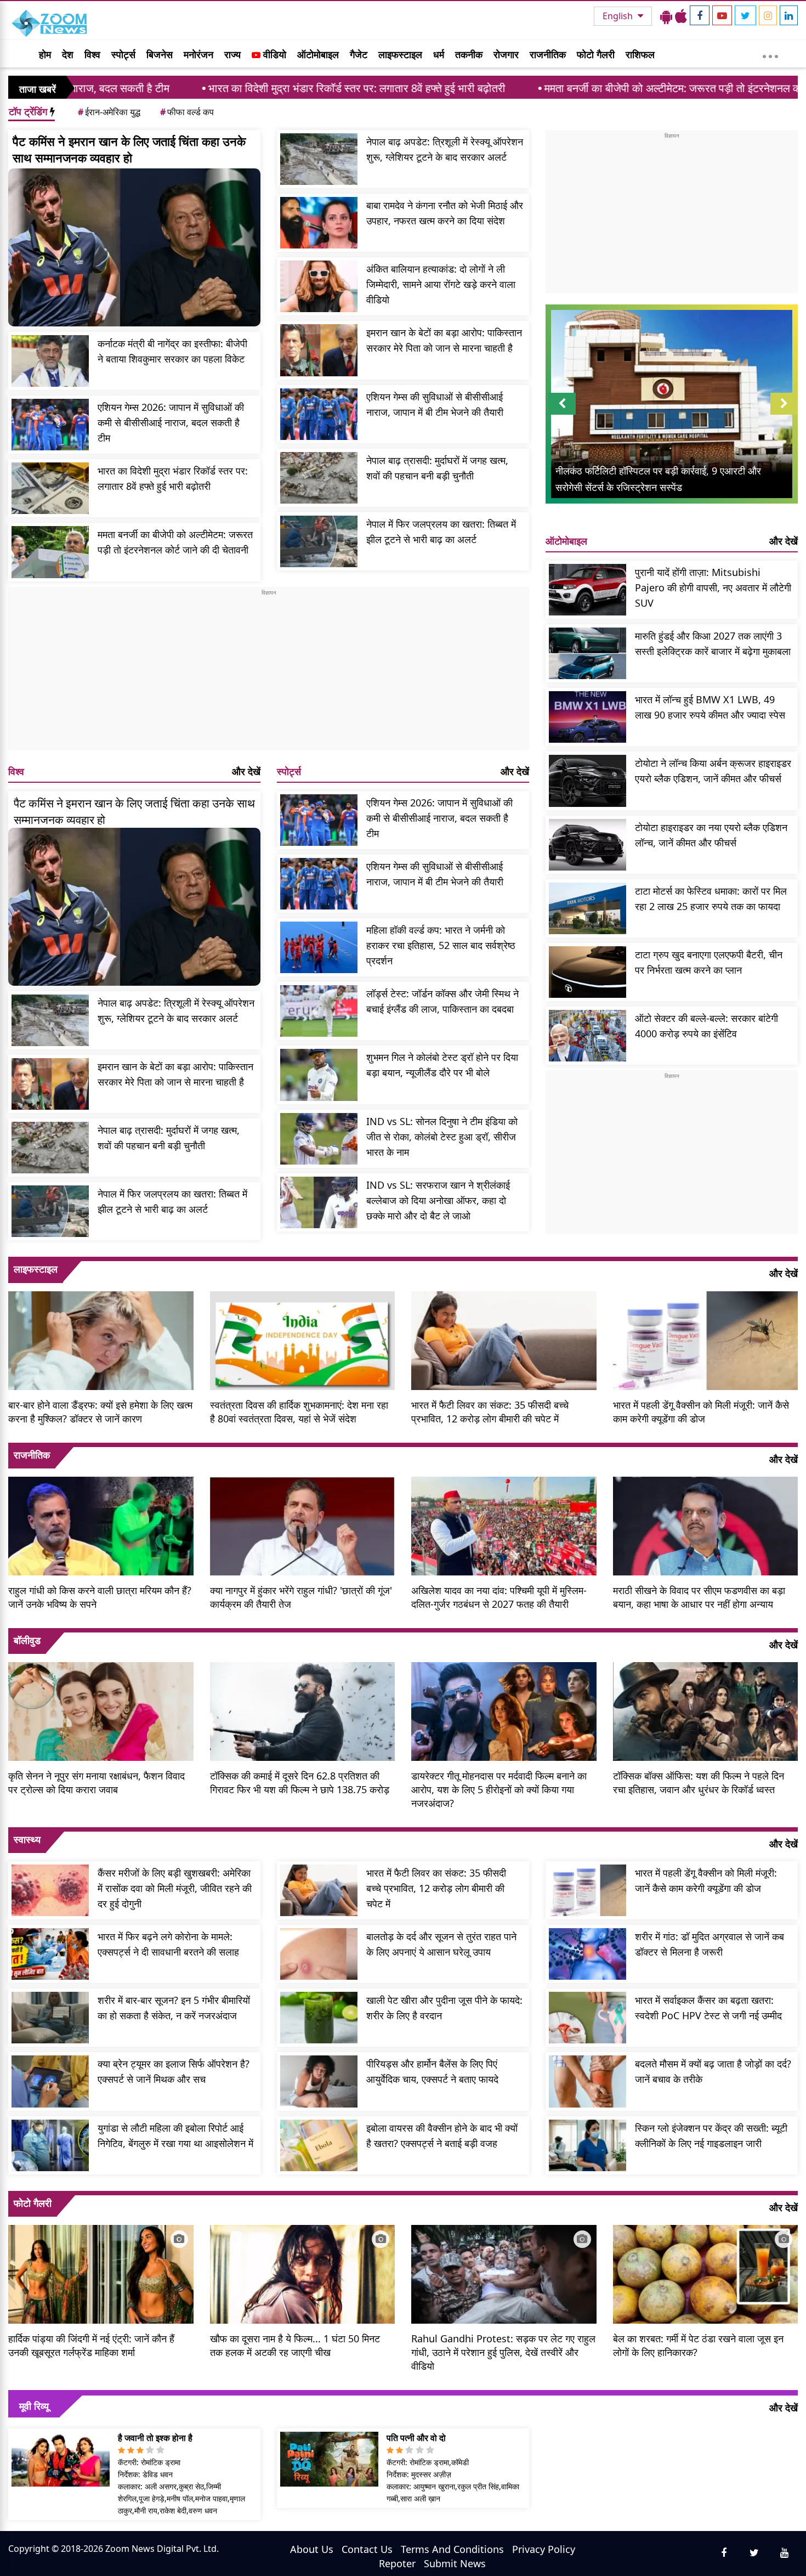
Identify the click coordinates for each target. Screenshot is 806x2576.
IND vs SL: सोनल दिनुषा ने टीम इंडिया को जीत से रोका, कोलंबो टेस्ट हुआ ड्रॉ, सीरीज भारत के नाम (442, 1137)
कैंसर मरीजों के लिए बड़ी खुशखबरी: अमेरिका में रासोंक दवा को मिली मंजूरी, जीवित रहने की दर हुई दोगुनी (175, 1888)
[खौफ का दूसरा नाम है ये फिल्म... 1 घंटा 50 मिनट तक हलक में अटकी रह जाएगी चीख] (303, 2273)
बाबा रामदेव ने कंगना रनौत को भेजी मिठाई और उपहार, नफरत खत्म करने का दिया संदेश (445, 213)
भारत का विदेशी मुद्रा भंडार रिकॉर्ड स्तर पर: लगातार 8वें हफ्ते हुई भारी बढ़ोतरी (237, 88)
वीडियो (273, 54)
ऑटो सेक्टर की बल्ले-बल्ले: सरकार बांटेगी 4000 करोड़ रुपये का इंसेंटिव (706, 1026)
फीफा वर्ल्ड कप (187, 112)
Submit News (455, 2563)
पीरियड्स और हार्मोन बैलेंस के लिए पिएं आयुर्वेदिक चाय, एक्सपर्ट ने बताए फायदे (432, 2071)
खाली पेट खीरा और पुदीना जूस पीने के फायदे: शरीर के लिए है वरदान (444, 2008)
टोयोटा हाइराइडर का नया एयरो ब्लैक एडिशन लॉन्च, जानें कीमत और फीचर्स (711, 835)
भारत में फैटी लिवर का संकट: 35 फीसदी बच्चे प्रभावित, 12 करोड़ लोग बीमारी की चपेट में (490, 1412)
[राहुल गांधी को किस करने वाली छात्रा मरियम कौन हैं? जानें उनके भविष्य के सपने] (101, 1524)
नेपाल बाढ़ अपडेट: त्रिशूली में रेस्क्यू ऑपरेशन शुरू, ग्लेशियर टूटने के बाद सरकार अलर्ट (445, 149)
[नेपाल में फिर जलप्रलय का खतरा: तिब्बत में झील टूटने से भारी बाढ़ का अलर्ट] (319, 541)
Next (784, 414)
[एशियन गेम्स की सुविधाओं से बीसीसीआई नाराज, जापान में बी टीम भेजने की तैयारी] (319, 414)
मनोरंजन (198, 54)
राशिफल (640, 54)
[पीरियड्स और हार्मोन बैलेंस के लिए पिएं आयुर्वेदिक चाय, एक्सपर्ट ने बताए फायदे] (319, 2081)
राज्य (232, 54)
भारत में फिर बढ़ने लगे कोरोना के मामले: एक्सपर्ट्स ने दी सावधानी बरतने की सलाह (168, 1944)
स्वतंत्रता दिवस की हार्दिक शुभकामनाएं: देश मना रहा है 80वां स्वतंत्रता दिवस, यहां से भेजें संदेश (299, 1412)
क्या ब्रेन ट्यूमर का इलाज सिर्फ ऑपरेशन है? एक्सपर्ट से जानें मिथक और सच (174, 2071)
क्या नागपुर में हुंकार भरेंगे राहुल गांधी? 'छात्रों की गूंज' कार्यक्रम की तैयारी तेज (301, 1597)
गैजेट (359, 54)
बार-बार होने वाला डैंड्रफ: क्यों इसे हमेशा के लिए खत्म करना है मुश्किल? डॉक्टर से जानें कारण (100, 1412)
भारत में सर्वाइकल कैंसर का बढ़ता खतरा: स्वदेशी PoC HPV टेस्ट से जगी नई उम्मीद (708, 2008)
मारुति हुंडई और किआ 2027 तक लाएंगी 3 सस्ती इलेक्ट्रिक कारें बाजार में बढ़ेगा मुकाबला (713, 643)
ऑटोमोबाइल (318, 54)
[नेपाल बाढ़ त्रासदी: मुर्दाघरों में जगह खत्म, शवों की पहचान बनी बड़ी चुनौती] (319, 478)
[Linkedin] (789, 15)
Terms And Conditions (452, 2549)
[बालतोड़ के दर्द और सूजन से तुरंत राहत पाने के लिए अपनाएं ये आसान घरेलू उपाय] (319, 1954)
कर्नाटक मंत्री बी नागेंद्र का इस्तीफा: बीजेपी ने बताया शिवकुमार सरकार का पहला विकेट (172, 351)
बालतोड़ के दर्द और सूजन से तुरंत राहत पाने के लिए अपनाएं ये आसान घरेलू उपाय (441, 1944)
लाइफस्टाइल (400, 54)
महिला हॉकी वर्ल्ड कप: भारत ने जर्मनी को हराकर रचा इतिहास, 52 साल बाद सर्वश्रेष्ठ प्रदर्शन (441, 945)
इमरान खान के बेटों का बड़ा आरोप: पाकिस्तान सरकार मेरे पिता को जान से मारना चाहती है (444, 340)
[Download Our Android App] (666, 16)
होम (45, 54)
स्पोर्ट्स (123, 54)
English (619, 16)
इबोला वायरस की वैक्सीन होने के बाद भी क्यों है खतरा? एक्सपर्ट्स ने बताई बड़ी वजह (442, 2136)
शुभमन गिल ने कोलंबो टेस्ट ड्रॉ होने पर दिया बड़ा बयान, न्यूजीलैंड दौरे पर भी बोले (442, 1065)
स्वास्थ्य (27, 1839)
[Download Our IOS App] (681, 16)
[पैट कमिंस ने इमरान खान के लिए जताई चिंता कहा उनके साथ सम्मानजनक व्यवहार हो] (134, 247)
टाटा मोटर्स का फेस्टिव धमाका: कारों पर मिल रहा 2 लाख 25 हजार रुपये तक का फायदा (711, 899)
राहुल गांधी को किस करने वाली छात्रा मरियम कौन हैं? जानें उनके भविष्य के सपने (100, 1597)
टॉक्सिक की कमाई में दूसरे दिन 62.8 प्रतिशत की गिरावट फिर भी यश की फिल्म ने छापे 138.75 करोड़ (300, 1783)
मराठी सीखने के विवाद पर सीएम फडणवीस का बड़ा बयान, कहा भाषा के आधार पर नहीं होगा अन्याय (699, 1597)
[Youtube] (722, 15)
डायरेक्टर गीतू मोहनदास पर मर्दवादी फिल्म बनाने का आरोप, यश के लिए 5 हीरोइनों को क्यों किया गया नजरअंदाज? (499, 1789)
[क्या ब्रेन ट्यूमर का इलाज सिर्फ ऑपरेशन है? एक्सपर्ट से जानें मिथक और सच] (50, 2081)
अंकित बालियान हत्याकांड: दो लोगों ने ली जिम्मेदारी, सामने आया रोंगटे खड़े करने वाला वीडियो (441, 284)
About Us (312, 2549)
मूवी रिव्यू (34, 2406)
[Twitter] (745, 15)
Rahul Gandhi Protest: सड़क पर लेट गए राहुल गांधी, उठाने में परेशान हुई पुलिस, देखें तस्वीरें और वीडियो (503, 2352)
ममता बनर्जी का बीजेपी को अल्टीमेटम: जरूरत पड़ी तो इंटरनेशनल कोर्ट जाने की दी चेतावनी (595, 88)
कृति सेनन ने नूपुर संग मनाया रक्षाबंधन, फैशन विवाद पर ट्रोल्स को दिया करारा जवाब (97, 1783)
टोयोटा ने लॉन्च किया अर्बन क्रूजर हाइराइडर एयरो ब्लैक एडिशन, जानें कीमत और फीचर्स (713, 771)
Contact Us (367, 2549)
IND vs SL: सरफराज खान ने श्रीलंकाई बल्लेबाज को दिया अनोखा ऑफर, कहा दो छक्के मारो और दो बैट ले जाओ (438, 1200)
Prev (562, 414)
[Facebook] (700, 15)
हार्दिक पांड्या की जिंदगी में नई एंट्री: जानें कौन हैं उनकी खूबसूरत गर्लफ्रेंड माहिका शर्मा (91, 2345)
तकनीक (469, 54)
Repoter (397, 2563)
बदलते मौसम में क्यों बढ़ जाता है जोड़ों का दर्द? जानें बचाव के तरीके (713, 2071)
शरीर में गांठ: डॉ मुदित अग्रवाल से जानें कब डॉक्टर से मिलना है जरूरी (709, 1944)
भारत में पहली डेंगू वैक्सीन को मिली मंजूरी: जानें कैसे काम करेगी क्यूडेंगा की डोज (701, 1412)
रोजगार (506, 54)
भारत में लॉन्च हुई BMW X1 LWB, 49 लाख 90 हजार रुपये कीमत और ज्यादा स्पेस (710, 707)
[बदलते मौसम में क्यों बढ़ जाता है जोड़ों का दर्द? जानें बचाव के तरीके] (588, 2081)
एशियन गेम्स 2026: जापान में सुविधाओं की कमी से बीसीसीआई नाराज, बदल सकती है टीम (171, 422)
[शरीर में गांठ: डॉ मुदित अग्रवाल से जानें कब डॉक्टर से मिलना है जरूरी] (588, 1954)
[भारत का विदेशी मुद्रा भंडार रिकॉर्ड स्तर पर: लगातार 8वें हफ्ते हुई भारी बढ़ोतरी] (50, 488)
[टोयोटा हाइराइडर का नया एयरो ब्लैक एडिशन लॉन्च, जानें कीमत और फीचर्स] (588, 845)
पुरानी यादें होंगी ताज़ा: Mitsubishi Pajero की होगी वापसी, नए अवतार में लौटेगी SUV (713, 587)
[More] (770, 54)
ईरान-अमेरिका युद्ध (109, 112)
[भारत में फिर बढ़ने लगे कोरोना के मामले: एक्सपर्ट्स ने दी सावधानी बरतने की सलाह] (50, 1954)
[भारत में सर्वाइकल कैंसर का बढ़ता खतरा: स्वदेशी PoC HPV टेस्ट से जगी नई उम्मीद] (588, 2018)
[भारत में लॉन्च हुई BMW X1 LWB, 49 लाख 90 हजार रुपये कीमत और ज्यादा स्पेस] (588, 717)
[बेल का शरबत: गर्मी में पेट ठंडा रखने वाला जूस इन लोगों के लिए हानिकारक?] (706, 2273)
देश (68, 54)
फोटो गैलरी (596, 54)
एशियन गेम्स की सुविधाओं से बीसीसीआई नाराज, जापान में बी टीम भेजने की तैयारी (435, 404)
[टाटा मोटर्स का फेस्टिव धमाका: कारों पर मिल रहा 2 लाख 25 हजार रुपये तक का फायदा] (588, 908)
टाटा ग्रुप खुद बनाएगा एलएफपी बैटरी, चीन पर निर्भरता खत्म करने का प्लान (709, 962)
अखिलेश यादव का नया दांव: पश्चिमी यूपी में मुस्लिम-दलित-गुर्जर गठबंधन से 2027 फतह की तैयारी (499, 1597)
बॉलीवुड (27, 1640)
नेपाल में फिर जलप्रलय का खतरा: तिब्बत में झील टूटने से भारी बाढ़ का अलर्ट (441, 532)
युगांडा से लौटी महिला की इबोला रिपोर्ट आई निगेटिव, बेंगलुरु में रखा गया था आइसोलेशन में (175, 2136)
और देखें (246, 771)
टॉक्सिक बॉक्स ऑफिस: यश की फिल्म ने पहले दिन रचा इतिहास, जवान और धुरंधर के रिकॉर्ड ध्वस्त (699, 1783)
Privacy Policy (544, 2549)
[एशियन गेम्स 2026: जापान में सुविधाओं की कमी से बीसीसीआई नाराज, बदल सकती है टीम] (50, 425)
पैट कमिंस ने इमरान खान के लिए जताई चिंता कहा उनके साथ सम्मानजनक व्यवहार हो (129, 149)
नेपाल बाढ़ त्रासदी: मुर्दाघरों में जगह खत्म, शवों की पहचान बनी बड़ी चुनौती (437, 468)
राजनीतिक (548, 54)
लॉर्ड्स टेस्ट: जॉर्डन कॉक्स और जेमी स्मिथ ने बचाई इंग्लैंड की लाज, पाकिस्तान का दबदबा (442, 1001)
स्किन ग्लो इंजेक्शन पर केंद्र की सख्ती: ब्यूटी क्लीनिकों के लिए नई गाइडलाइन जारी (711, 2136)
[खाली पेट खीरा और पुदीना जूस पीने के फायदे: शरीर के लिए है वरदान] (319, 2018)
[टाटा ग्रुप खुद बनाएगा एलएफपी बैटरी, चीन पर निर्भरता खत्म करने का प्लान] (588, 972)
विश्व (92, 54)
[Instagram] (768, 15)
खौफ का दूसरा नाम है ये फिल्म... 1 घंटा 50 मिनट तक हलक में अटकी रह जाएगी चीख (295, 2345)
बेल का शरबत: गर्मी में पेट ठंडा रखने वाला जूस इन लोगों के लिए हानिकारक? (698, 2345)
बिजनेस (160, 54)
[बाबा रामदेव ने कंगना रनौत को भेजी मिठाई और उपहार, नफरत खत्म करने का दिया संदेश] (319, 223)
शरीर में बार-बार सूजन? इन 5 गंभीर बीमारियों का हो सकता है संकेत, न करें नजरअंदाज (174, 2008)
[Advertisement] (269, 674)
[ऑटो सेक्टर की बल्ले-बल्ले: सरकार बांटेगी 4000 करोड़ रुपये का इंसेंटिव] (588, 1036)
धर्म (439, 54)
